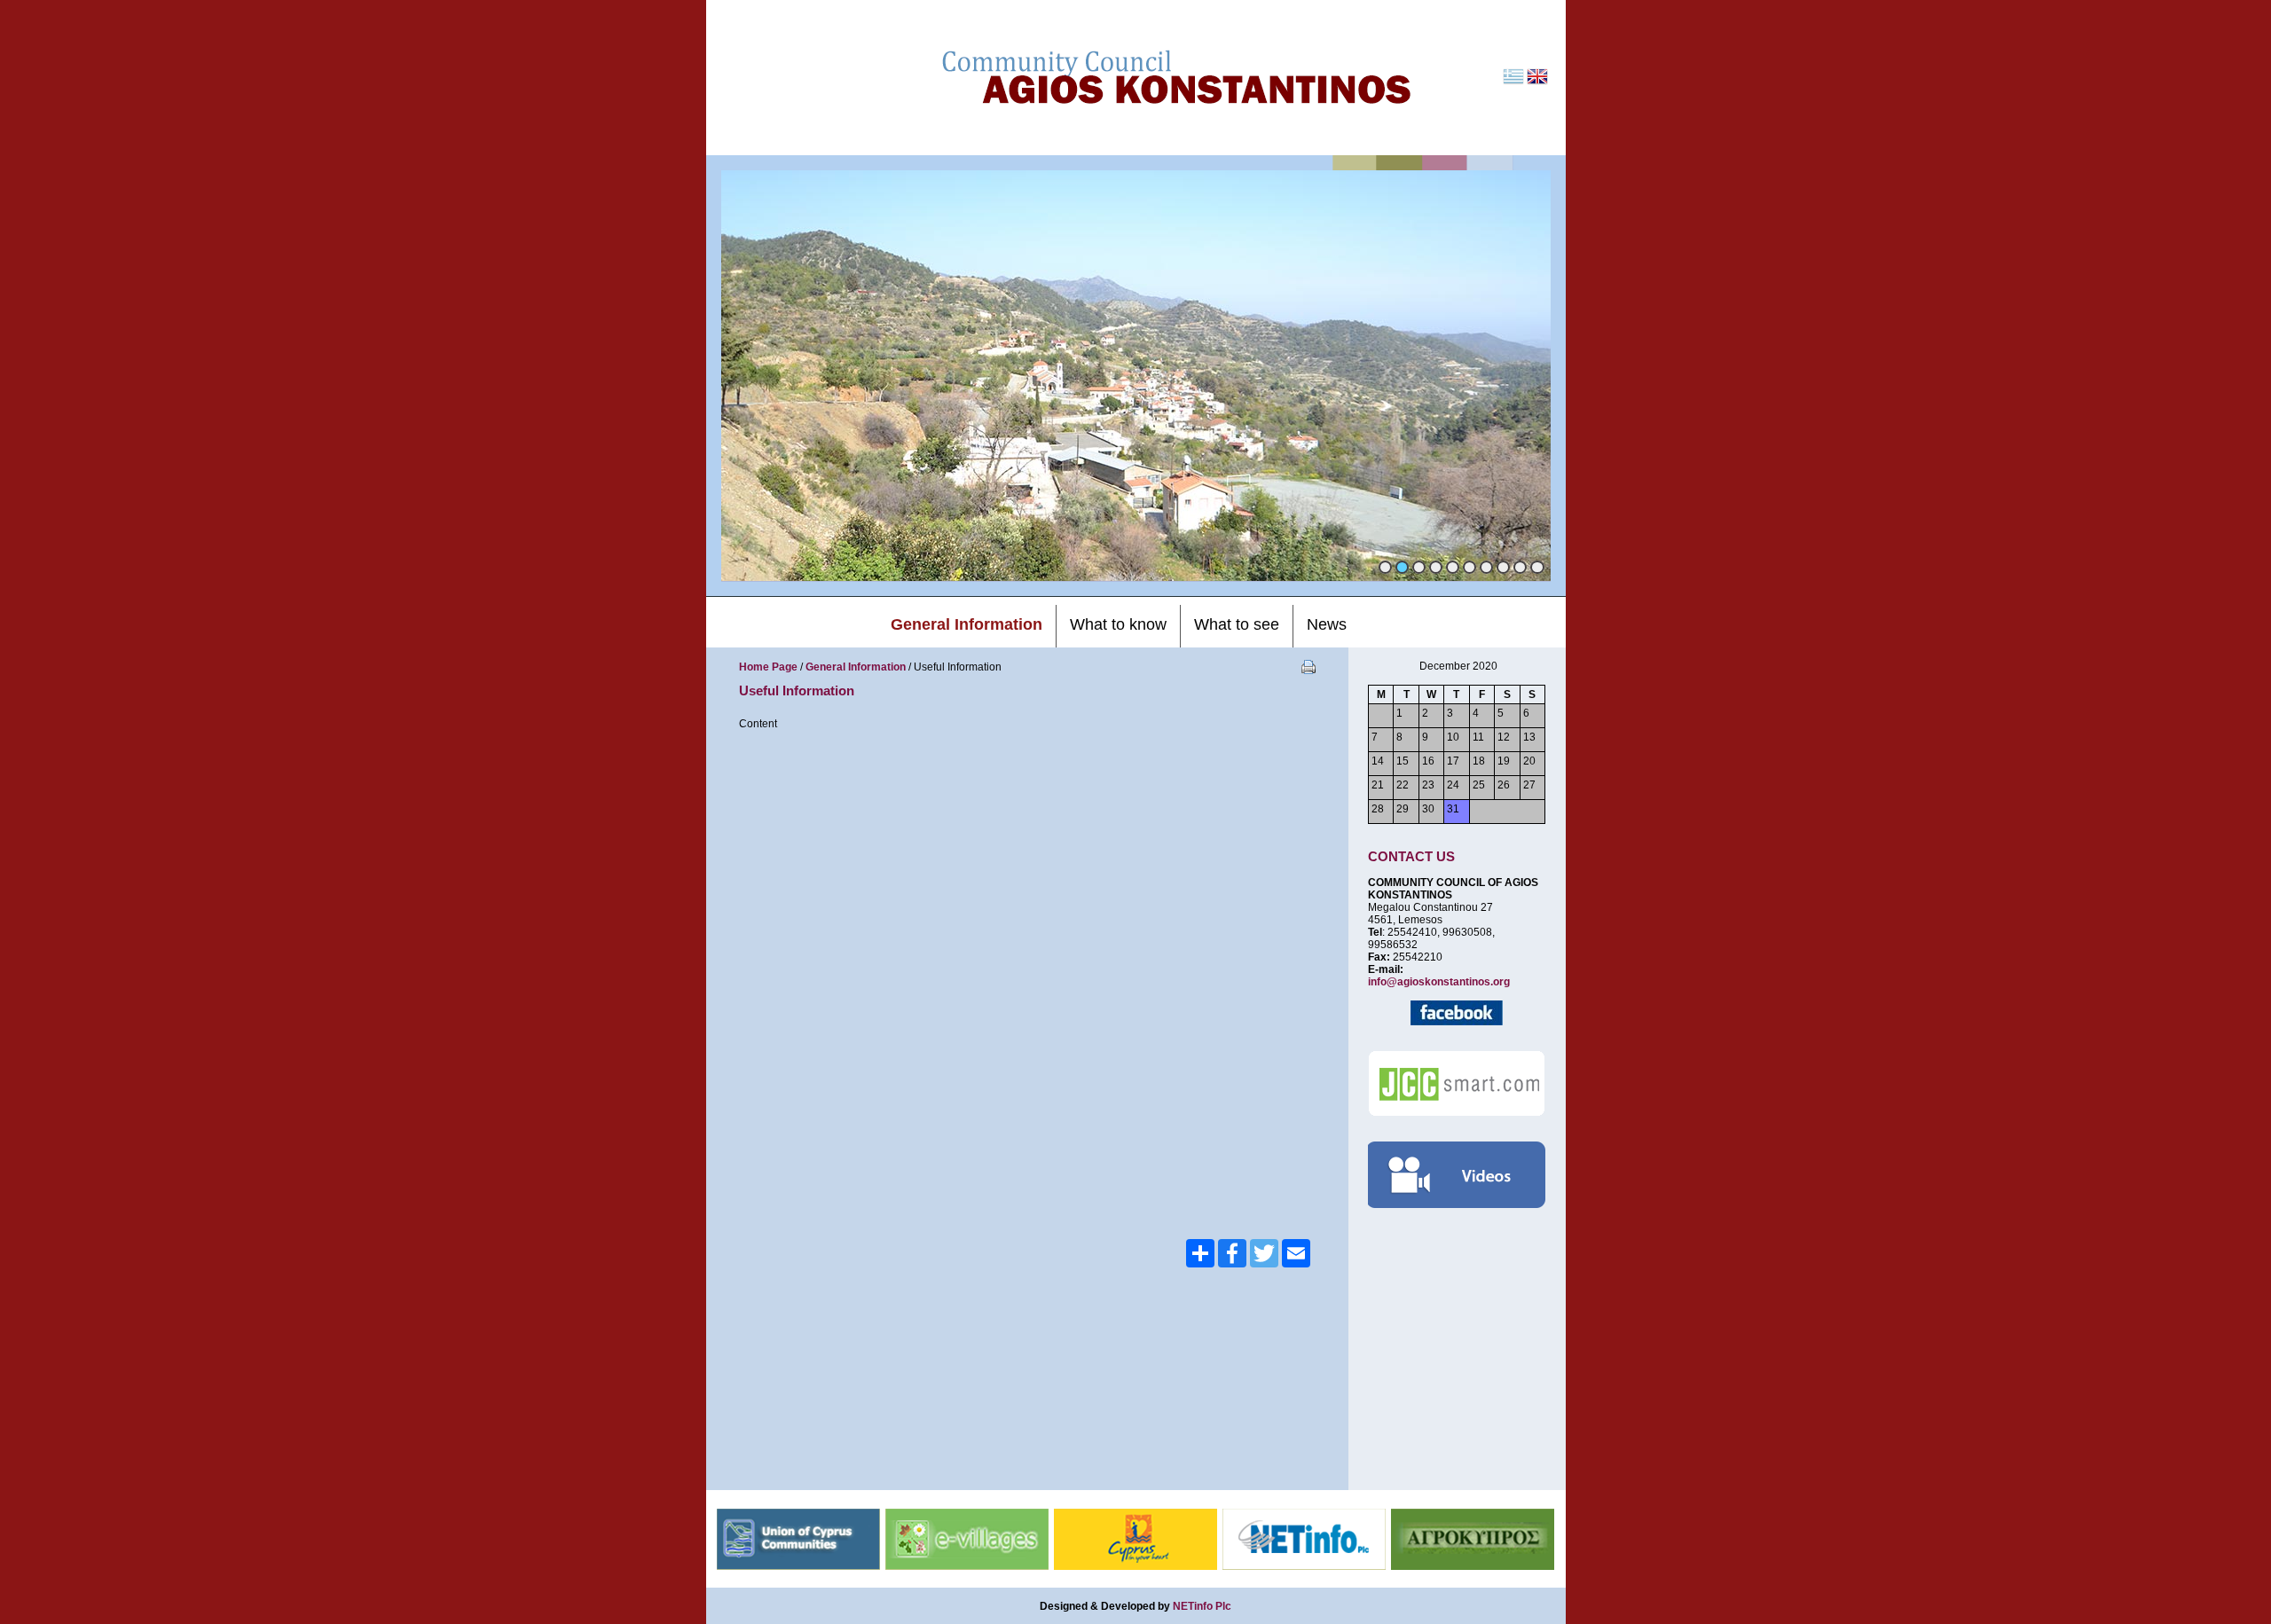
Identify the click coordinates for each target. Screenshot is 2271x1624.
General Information (856, 667)
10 (1537, 567)
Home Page (768, 667)
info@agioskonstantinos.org (1439, 982)
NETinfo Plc (1202, 1606)
